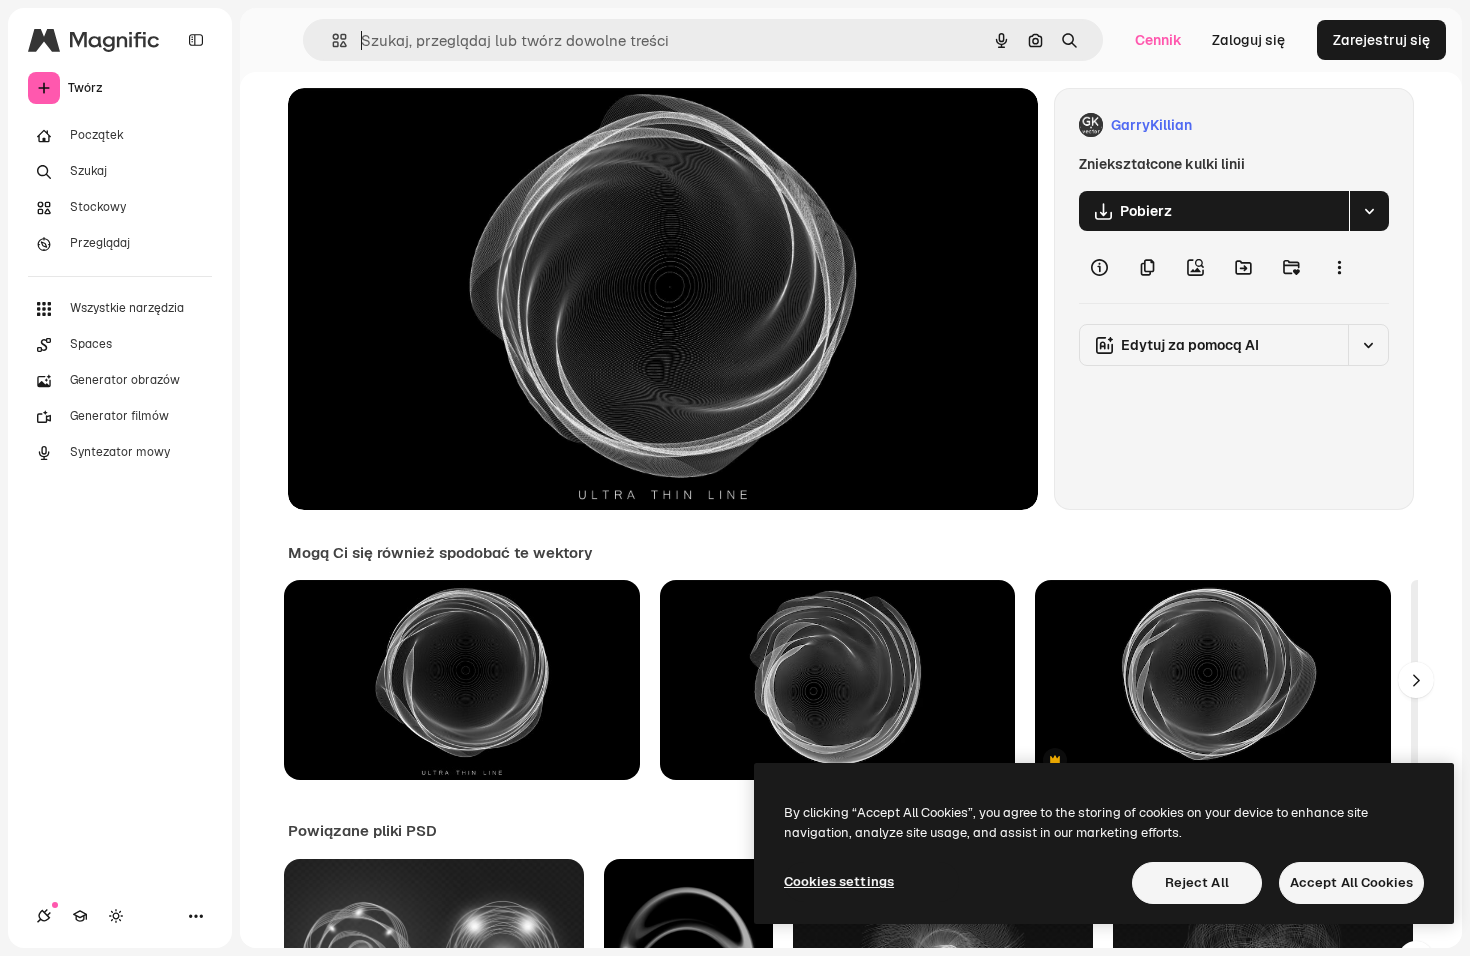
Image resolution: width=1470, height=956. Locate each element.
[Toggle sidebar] (196, 40)
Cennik (1158, 40)
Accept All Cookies (1351, 882)
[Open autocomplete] (331, 40)
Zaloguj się (1248, 40)
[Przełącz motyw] (116, 916)
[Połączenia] (44, 916)
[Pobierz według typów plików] (1369, 211)
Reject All (1197, 882)
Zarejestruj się (1381, 40)
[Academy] (80, 916)
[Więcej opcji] (1339, 267)
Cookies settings (839, 881)
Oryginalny (426, 125)
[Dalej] (1416, 680)
